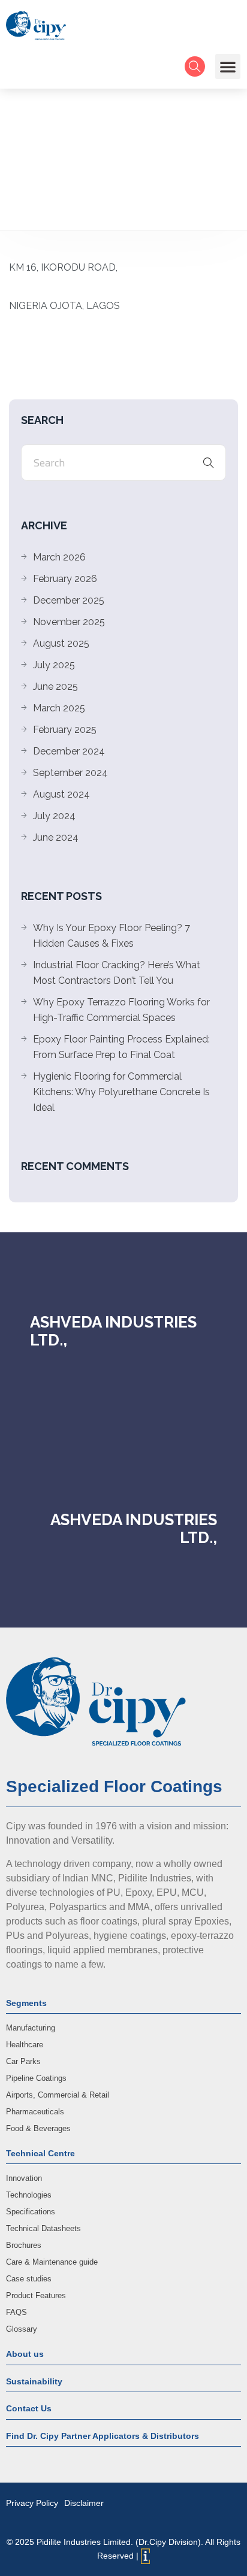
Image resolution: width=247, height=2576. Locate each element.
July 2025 (54, 665)
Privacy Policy (32, 2503)
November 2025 (69, 622)
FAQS (16, 2312)
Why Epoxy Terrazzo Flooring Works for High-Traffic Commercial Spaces (121, 1010)
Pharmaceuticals (35, 2112)
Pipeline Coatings (36, 2078)
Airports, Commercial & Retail (58, 2095)
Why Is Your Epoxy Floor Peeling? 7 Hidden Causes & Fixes (112, 936)
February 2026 (65, 579)
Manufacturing (31, 2028)
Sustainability (34, 2381)
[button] (228, 66)
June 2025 (55, 687)
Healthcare (25, 2045)
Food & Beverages (38, 2128)
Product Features (36, 2295)
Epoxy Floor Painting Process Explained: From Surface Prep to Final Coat (121, 1047)
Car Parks (23, 2061)
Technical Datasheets (43, 2228)
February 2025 (65, 730)
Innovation (24, 2178)
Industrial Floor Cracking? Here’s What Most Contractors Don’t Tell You (117, 973)
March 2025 (59, 708)
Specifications (31, 2212)
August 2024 (61, 794)
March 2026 (59, 557)
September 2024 (70, 773)
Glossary (22, 2329)
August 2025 (61, 643)
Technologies (29, 2195)
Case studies (29, 2279)
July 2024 (54, 816)
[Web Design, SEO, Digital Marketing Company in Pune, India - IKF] (145, 2556)
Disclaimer (84, 2503)
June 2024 (56, 837)
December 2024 (69, 751)
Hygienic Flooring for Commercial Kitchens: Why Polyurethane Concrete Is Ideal (121, 1092)
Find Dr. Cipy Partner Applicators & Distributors (103, 2436)
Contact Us (29, 2408)
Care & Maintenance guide (52, 2262)
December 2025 (69, 600)
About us (25, 2354)
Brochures (24, 2245)
